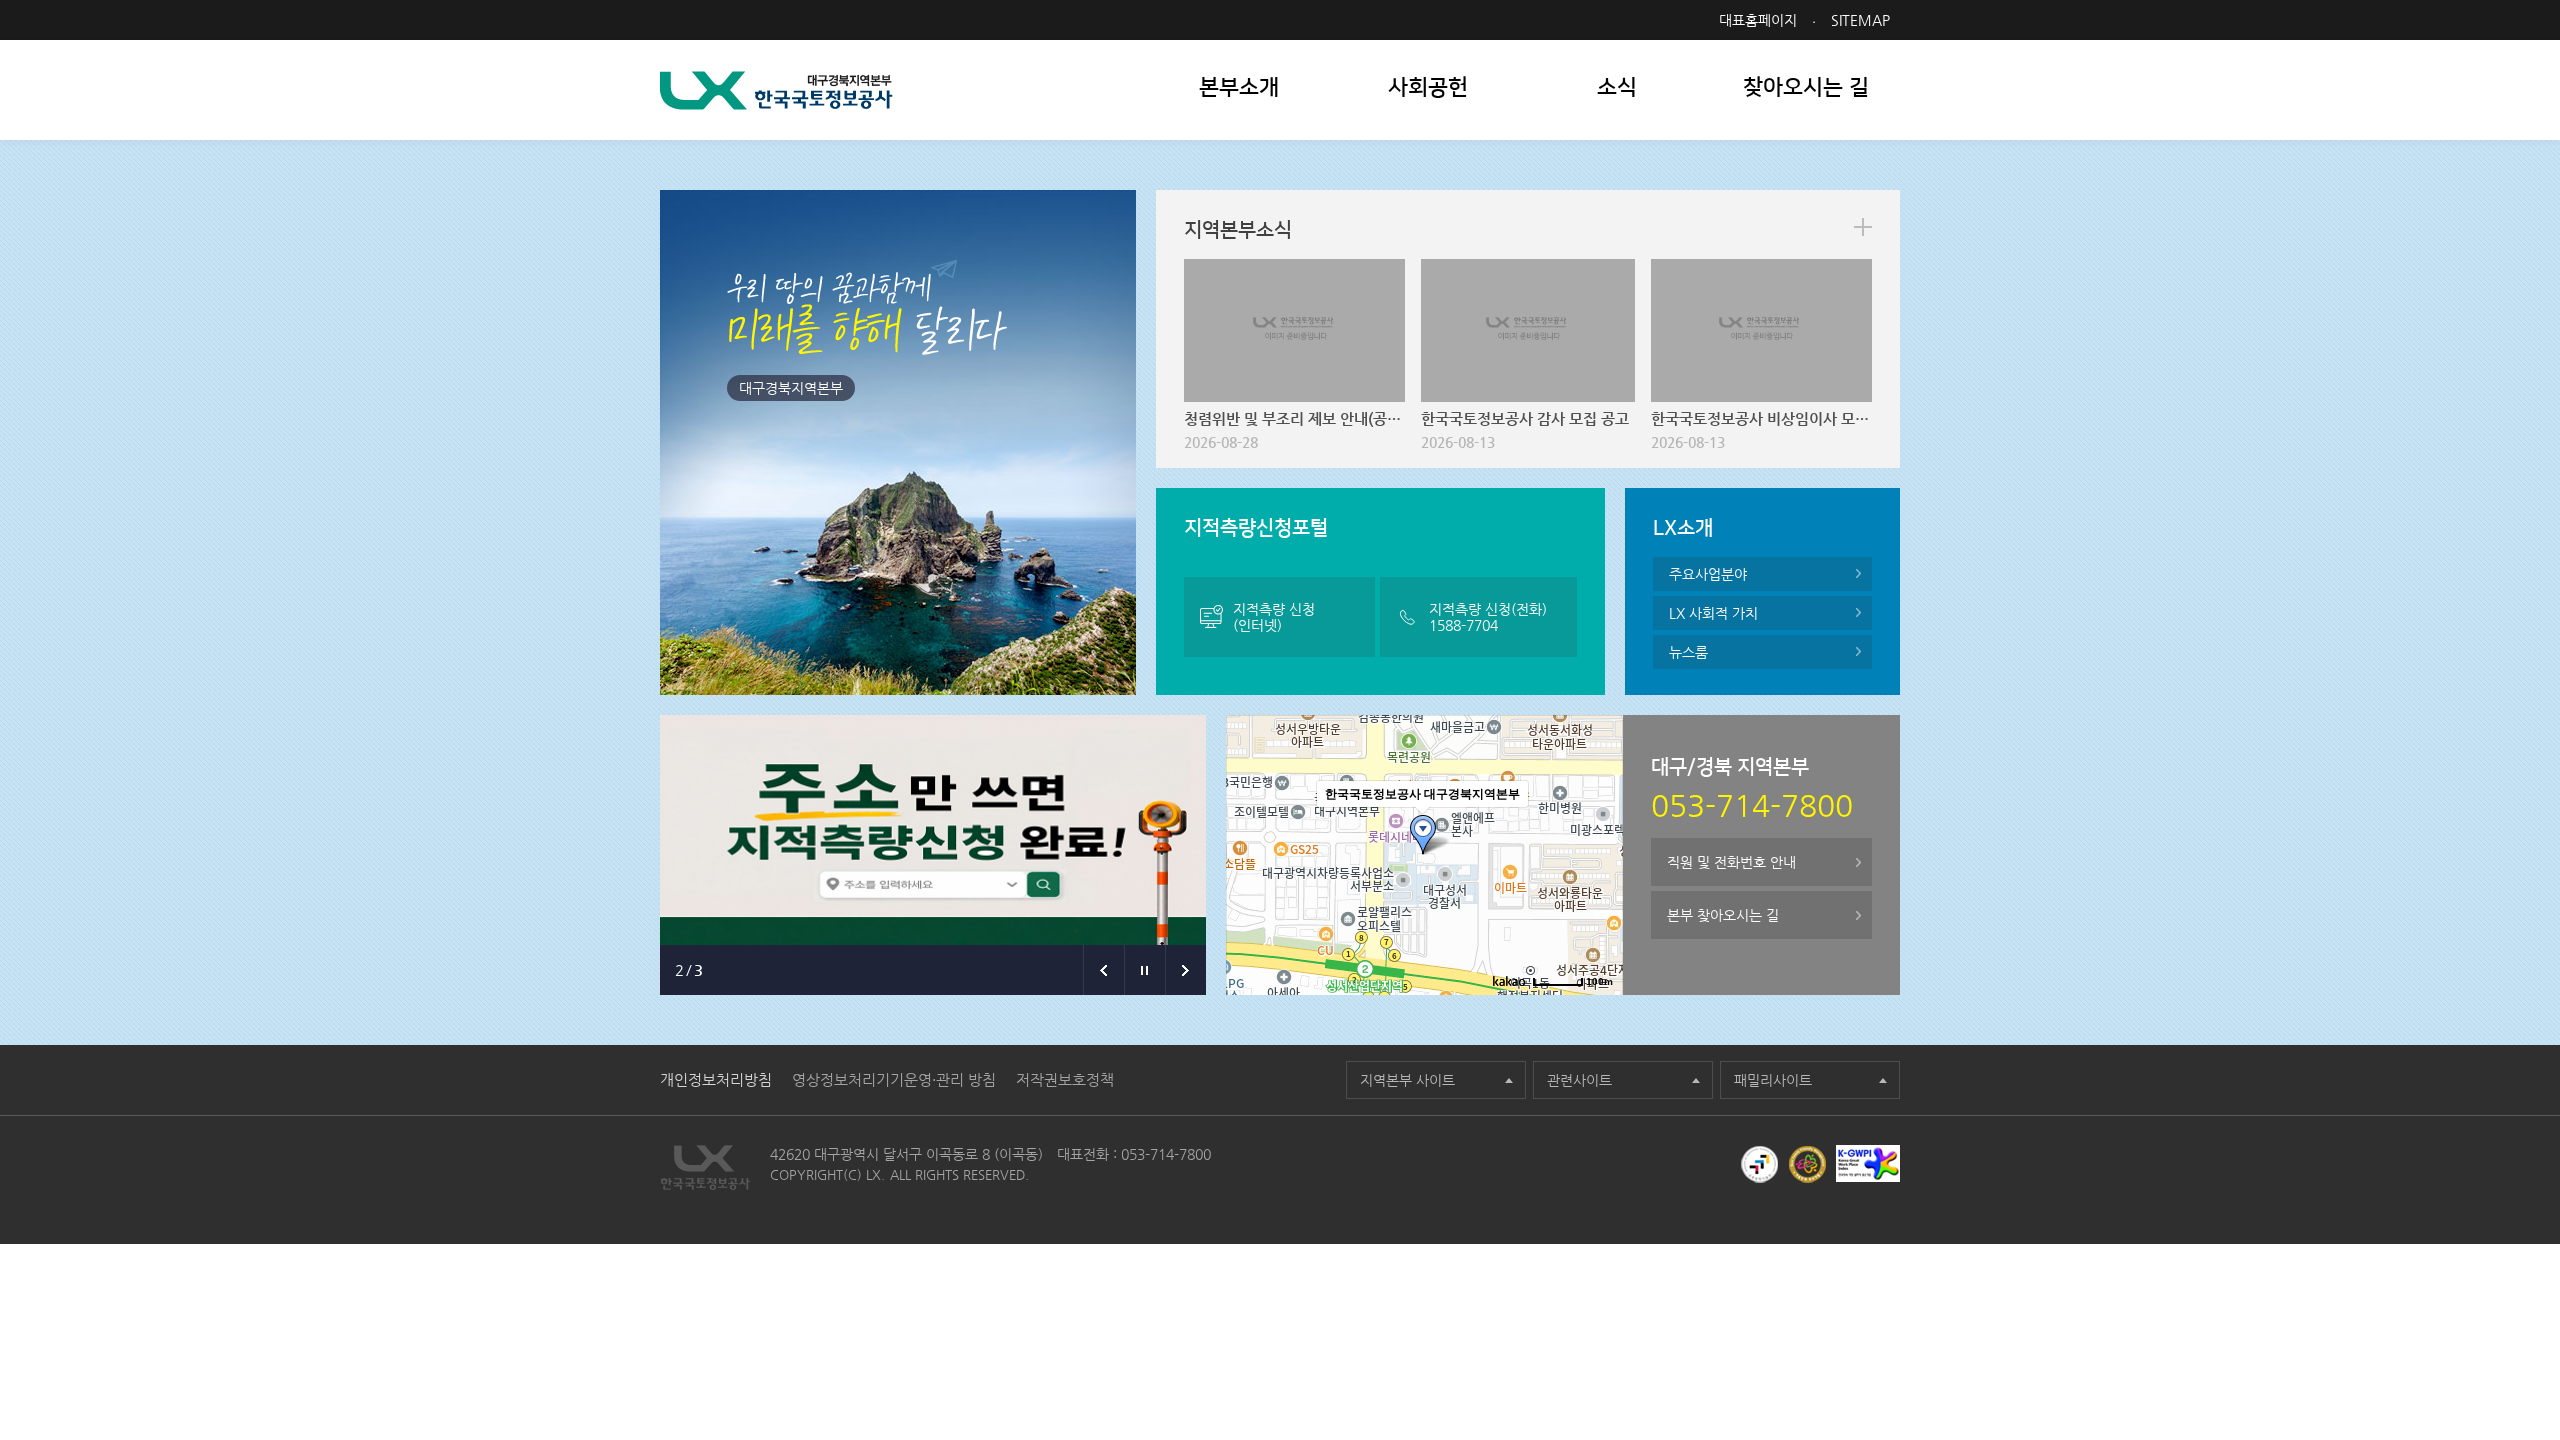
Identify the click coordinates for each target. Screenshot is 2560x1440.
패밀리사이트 (1773, 1080)
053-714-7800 (1166, 1154)
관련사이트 (1579, 1080)
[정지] (1144, 970)
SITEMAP (1860, 20)
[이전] (1103, 970)
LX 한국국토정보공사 (776, 90)
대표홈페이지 (1758, 20)
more (1863, 227)
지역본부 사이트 (1407, 1080)
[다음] (1185, 970)
